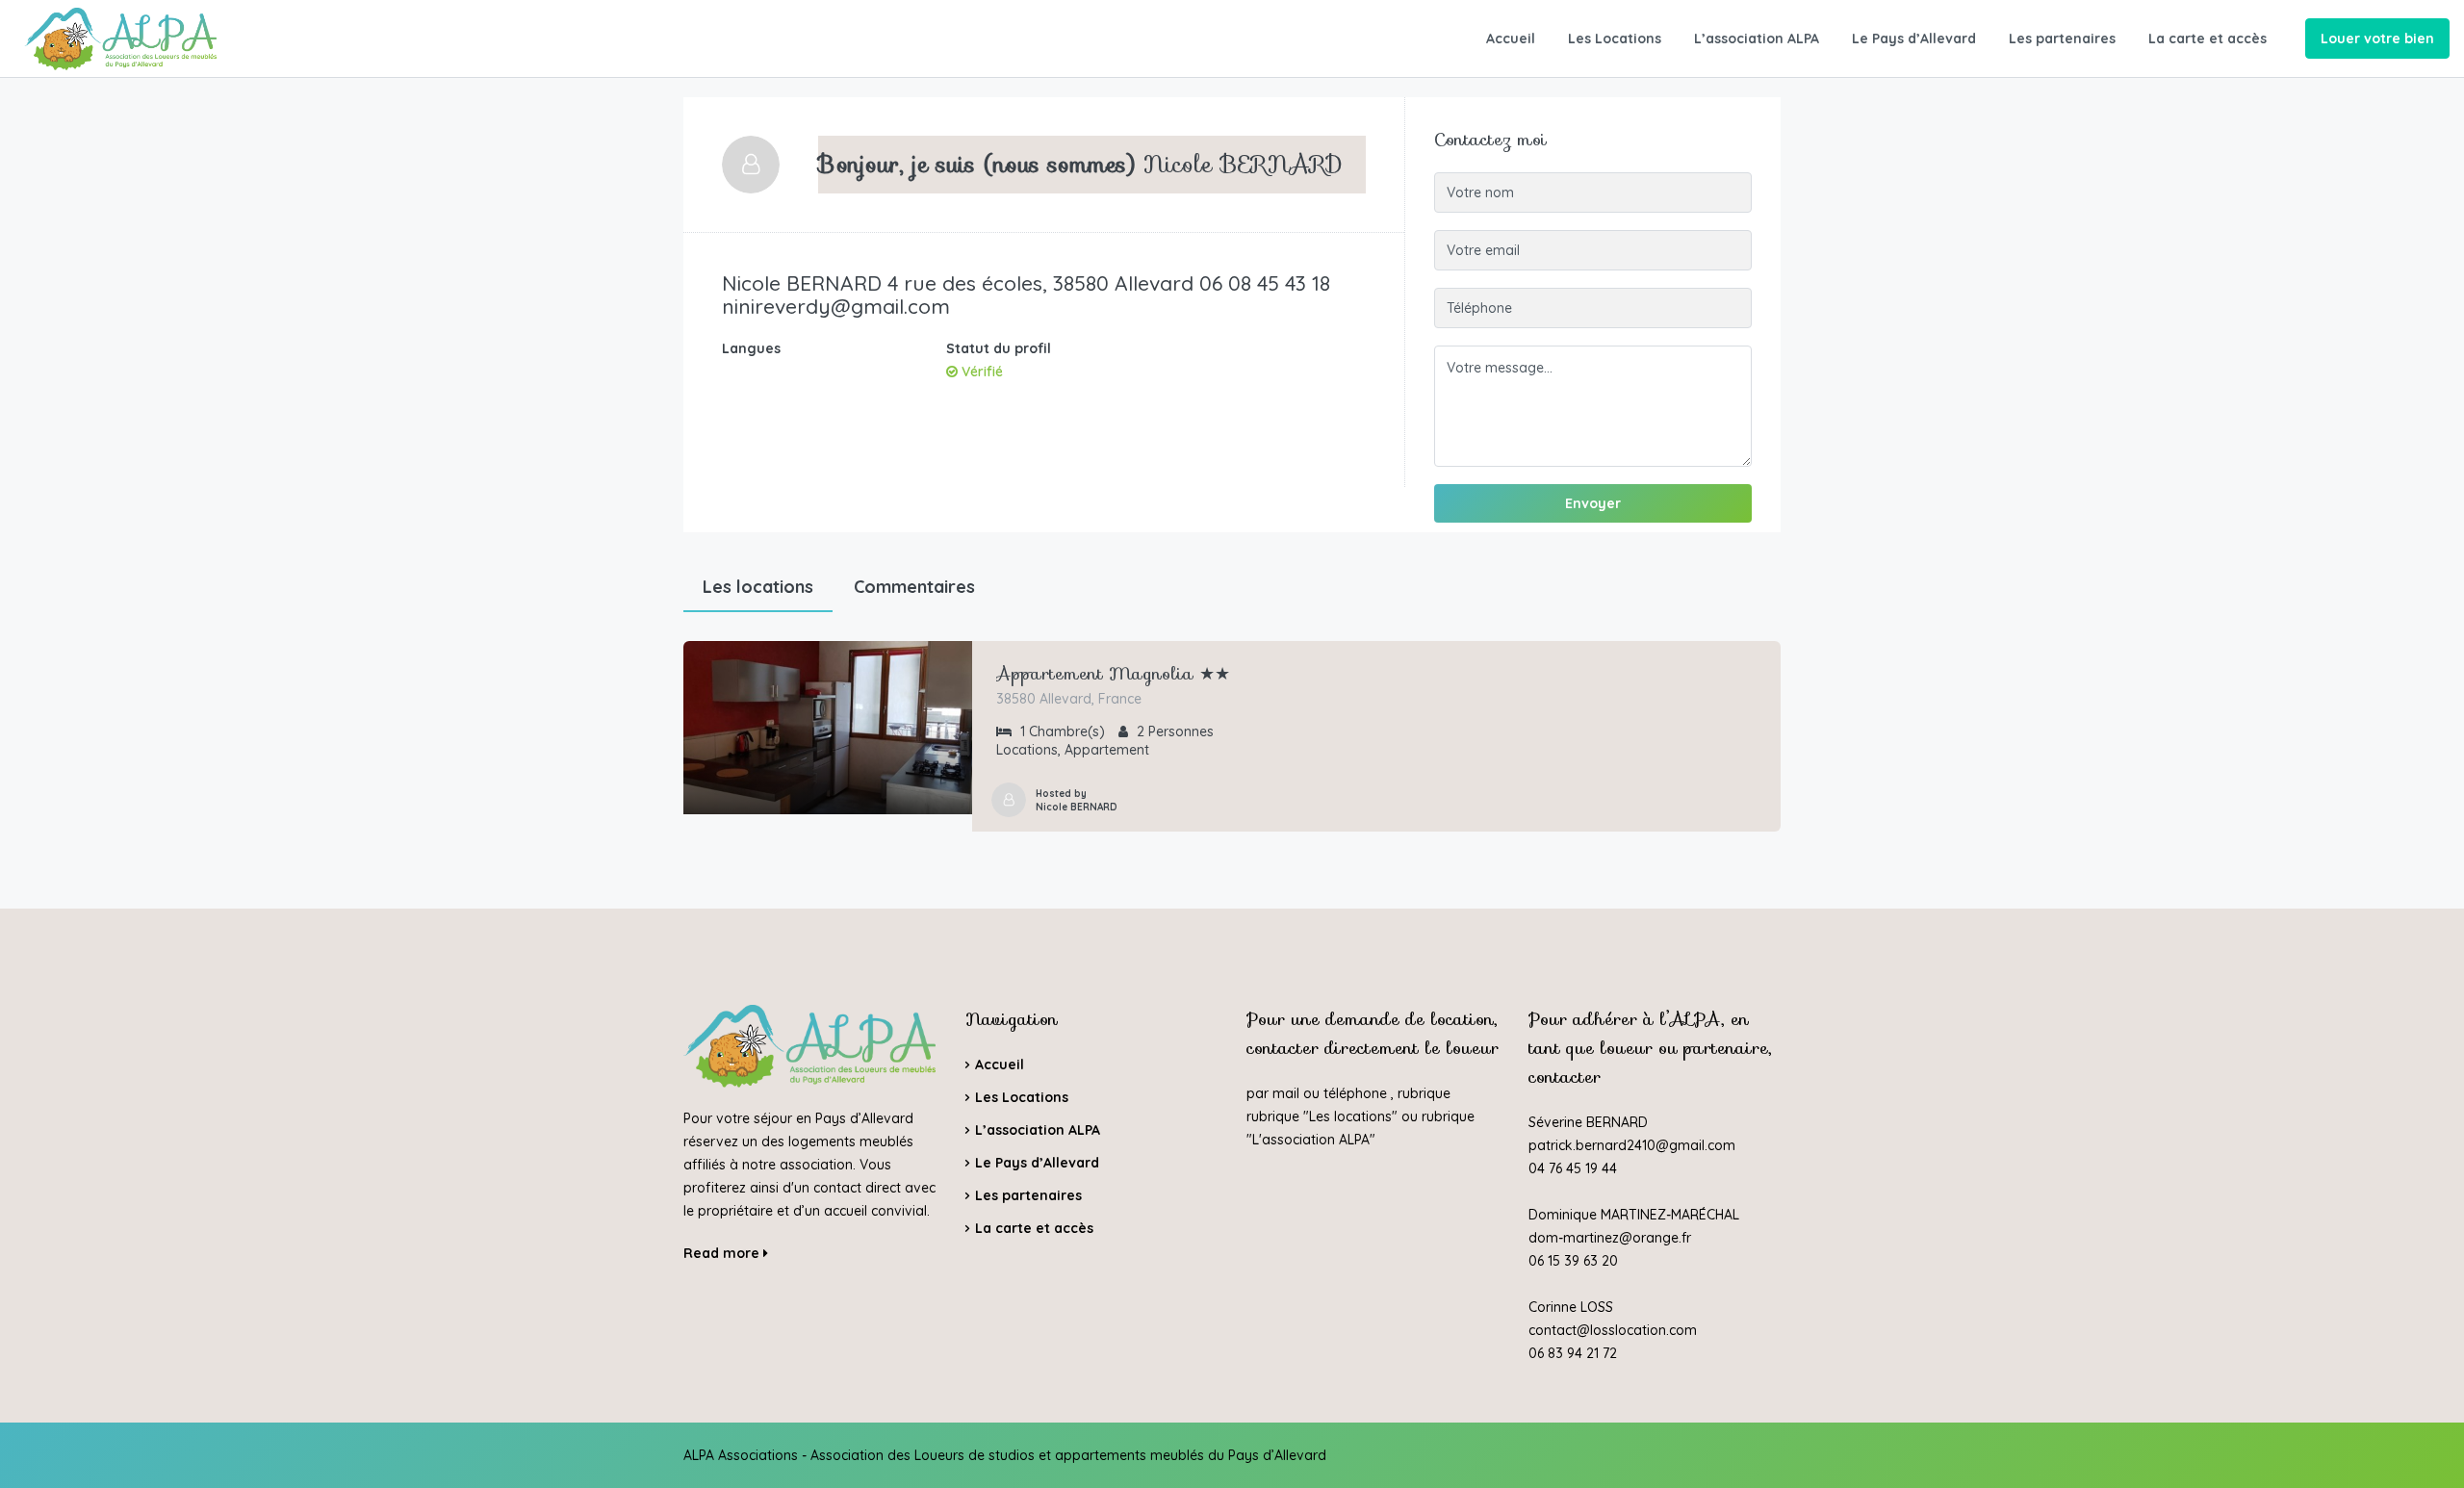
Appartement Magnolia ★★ (1113, 674)
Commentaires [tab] (914, 587)
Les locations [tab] (758, 587)
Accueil (1511, 38)
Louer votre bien (2377, 38)
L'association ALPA (1311, 1140)
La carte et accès (2207, 38)
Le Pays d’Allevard (1914, 38)
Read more (723, 1253)
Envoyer (1593, 503)
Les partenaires (2062, 38)
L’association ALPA (1757, 38)
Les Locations (1615, 38)
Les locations (1350, 1116)
